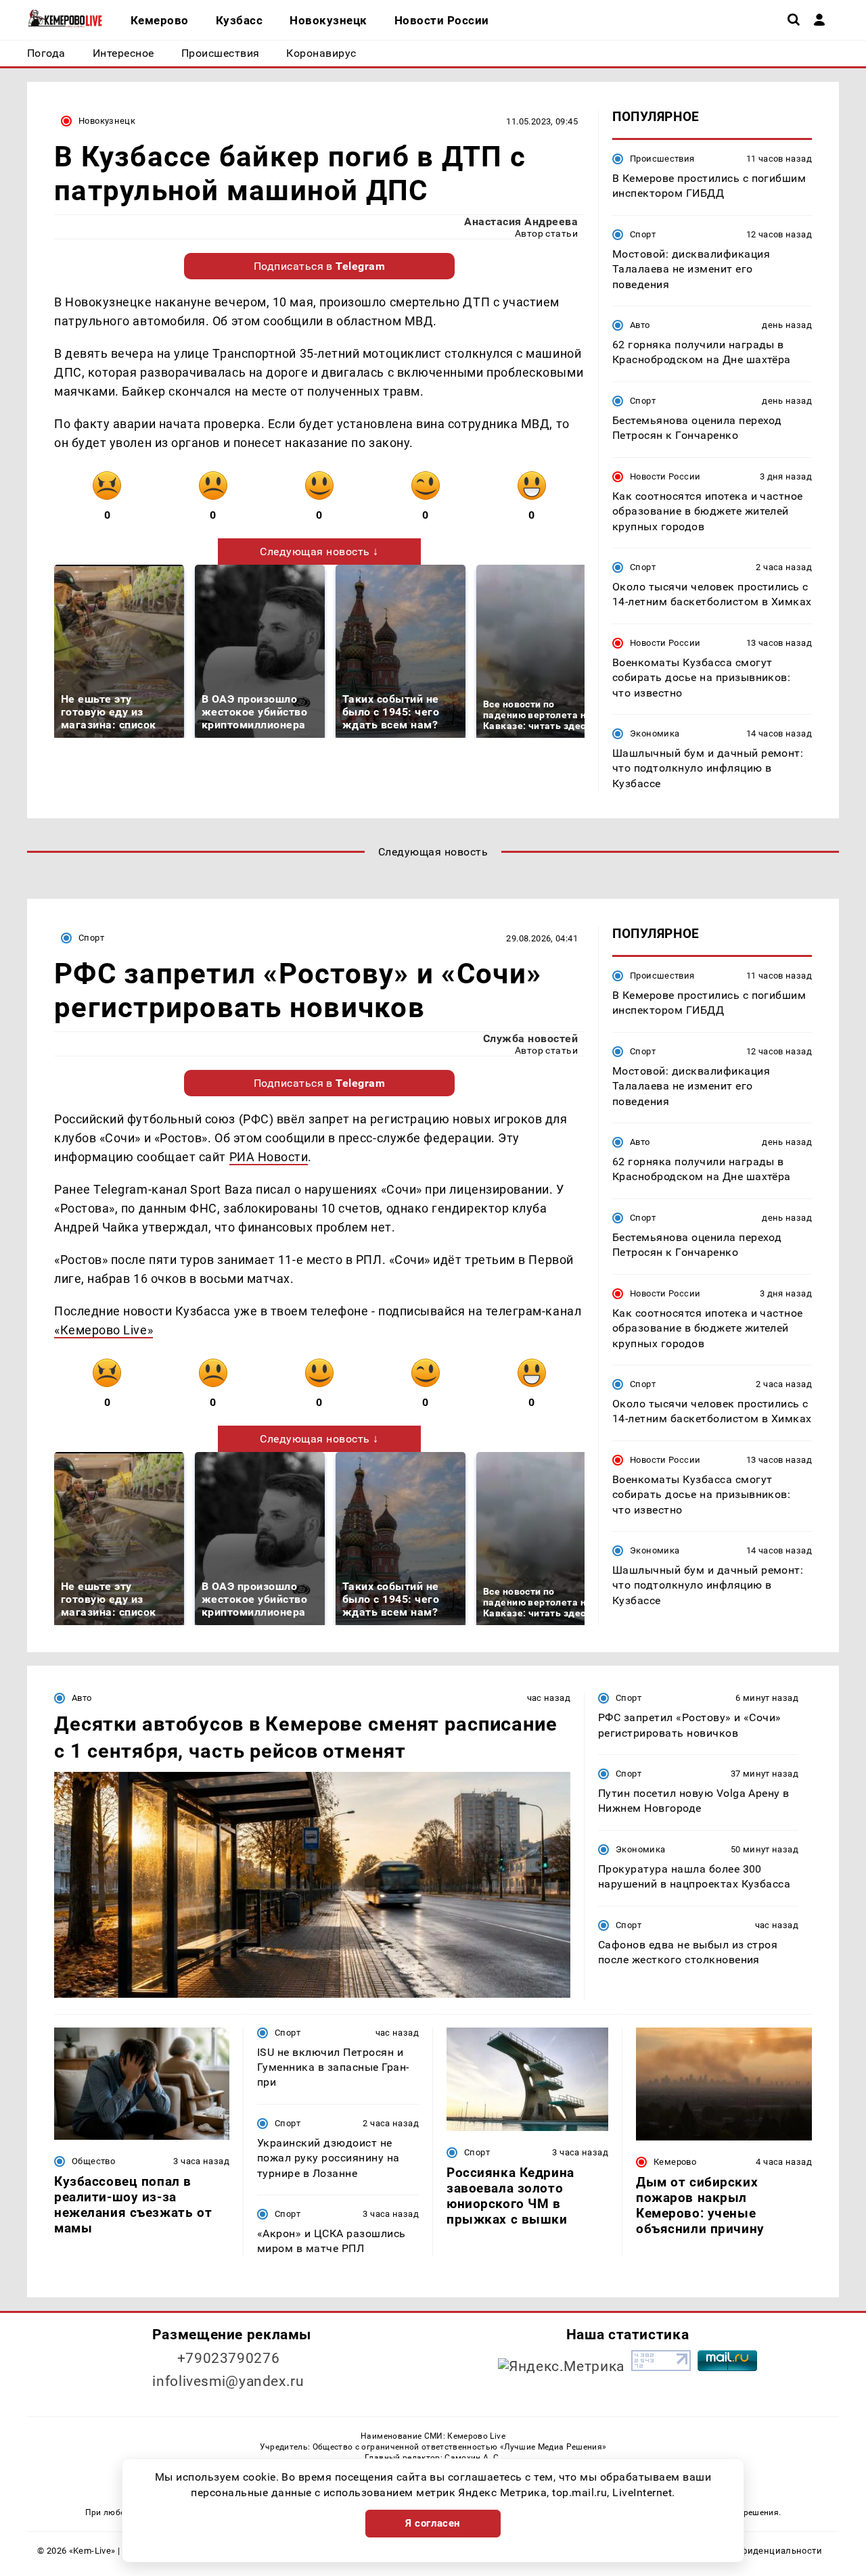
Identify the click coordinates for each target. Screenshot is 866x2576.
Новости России (665, 476)
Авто (640, 325)
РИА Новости (269, 1157)
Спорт (643, 234)
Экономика (655, 733)
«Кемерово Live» (104, 1330)
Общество (93, 2161)
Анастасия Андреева (521, 221)
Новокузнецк (107, 121)
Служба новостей (530, 1038)
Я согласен (433, 2523)
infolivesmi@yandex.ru (228, 2381)
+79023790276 (229, 2358)
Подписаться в (320, 266)
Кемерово (675, 2162)
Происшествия (662, 159)
